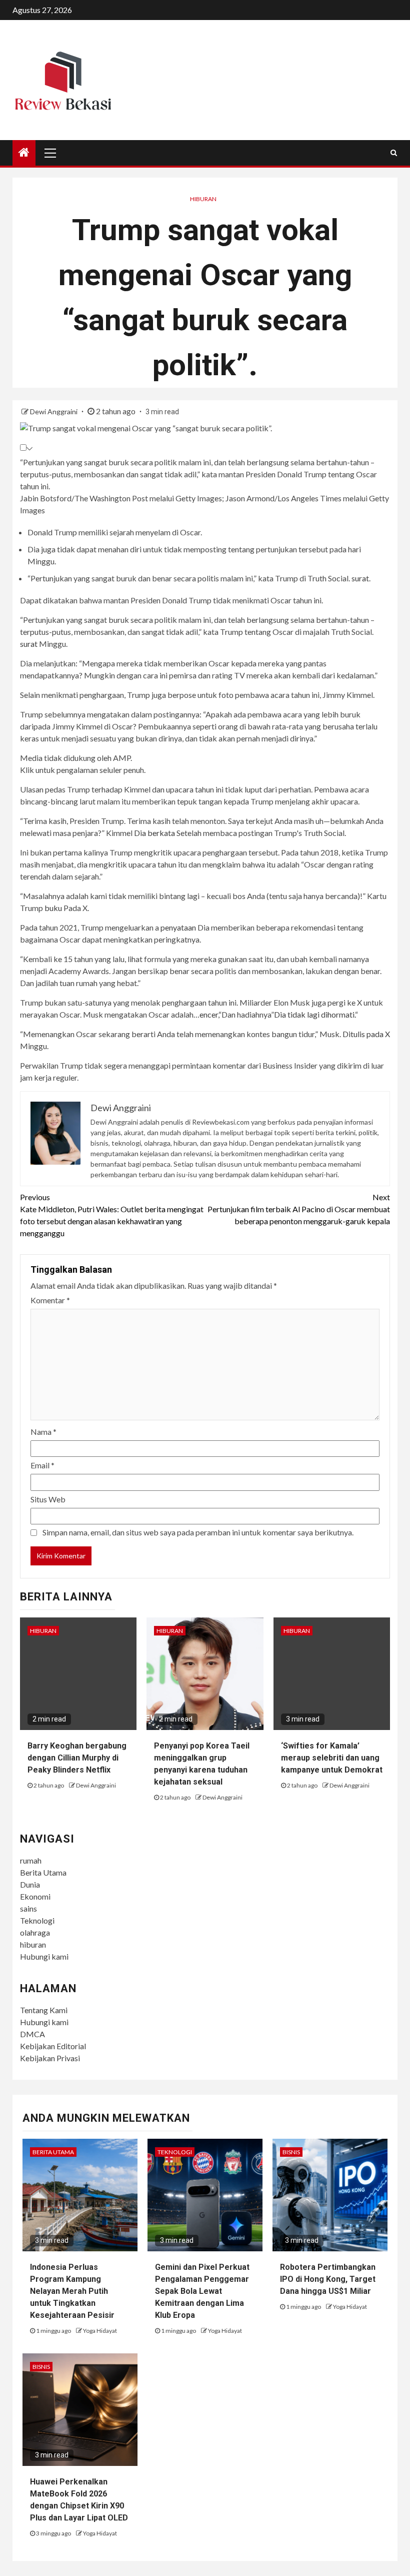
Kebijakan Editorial (53, 2046)
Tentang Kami (44, 2010)
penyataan (178, 927)
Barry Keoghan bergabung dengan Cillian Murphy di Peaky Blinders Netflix (77, 1758)
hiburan (33, 1944)
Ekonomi (35, 1896)
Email (42, 1465)
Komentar (50, 1300)
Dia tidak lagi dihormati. (314, 1014)
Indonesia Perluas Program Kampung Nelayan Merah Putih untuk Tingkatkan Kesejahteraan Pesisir (72, 2291)
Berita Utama (43, 1872)
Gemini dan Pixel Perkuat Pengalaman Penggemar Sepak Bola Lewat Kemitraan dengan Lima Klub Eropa (202, 2291)
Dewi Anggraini (54, 411)
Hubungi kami (44, 1956)
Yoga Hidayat (100, 2331)
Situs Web (48, 1499)
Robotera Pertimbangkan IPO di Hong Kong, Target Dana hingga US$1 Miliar (328, 2279)
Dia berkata (154, 833)
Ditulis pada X (366, 1034)
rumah (31, 1860)
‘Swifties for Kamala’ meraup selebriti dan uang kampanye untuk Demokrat (332, 1758)
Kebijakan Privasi (50, 2058)
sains (28, 1908)
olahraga (35, 1932)
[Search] (394, 153)
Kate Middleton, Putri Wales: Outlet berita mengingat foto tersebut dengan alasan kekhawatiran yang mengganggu (112, 1215)
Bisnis (291, 2152)
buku (53, 908)
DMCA (32, 2034)
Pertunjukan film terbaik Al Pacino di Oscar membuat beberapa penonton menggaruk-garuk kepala (299, 1209)
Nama (43, 1432)
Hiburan (203, 199)
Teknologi (37, 1920)
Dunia (30, 1884)
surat (360, 578)
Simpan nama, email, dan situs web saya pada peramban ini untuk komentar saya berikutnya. (198, 1532)
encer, (209, 1014)
